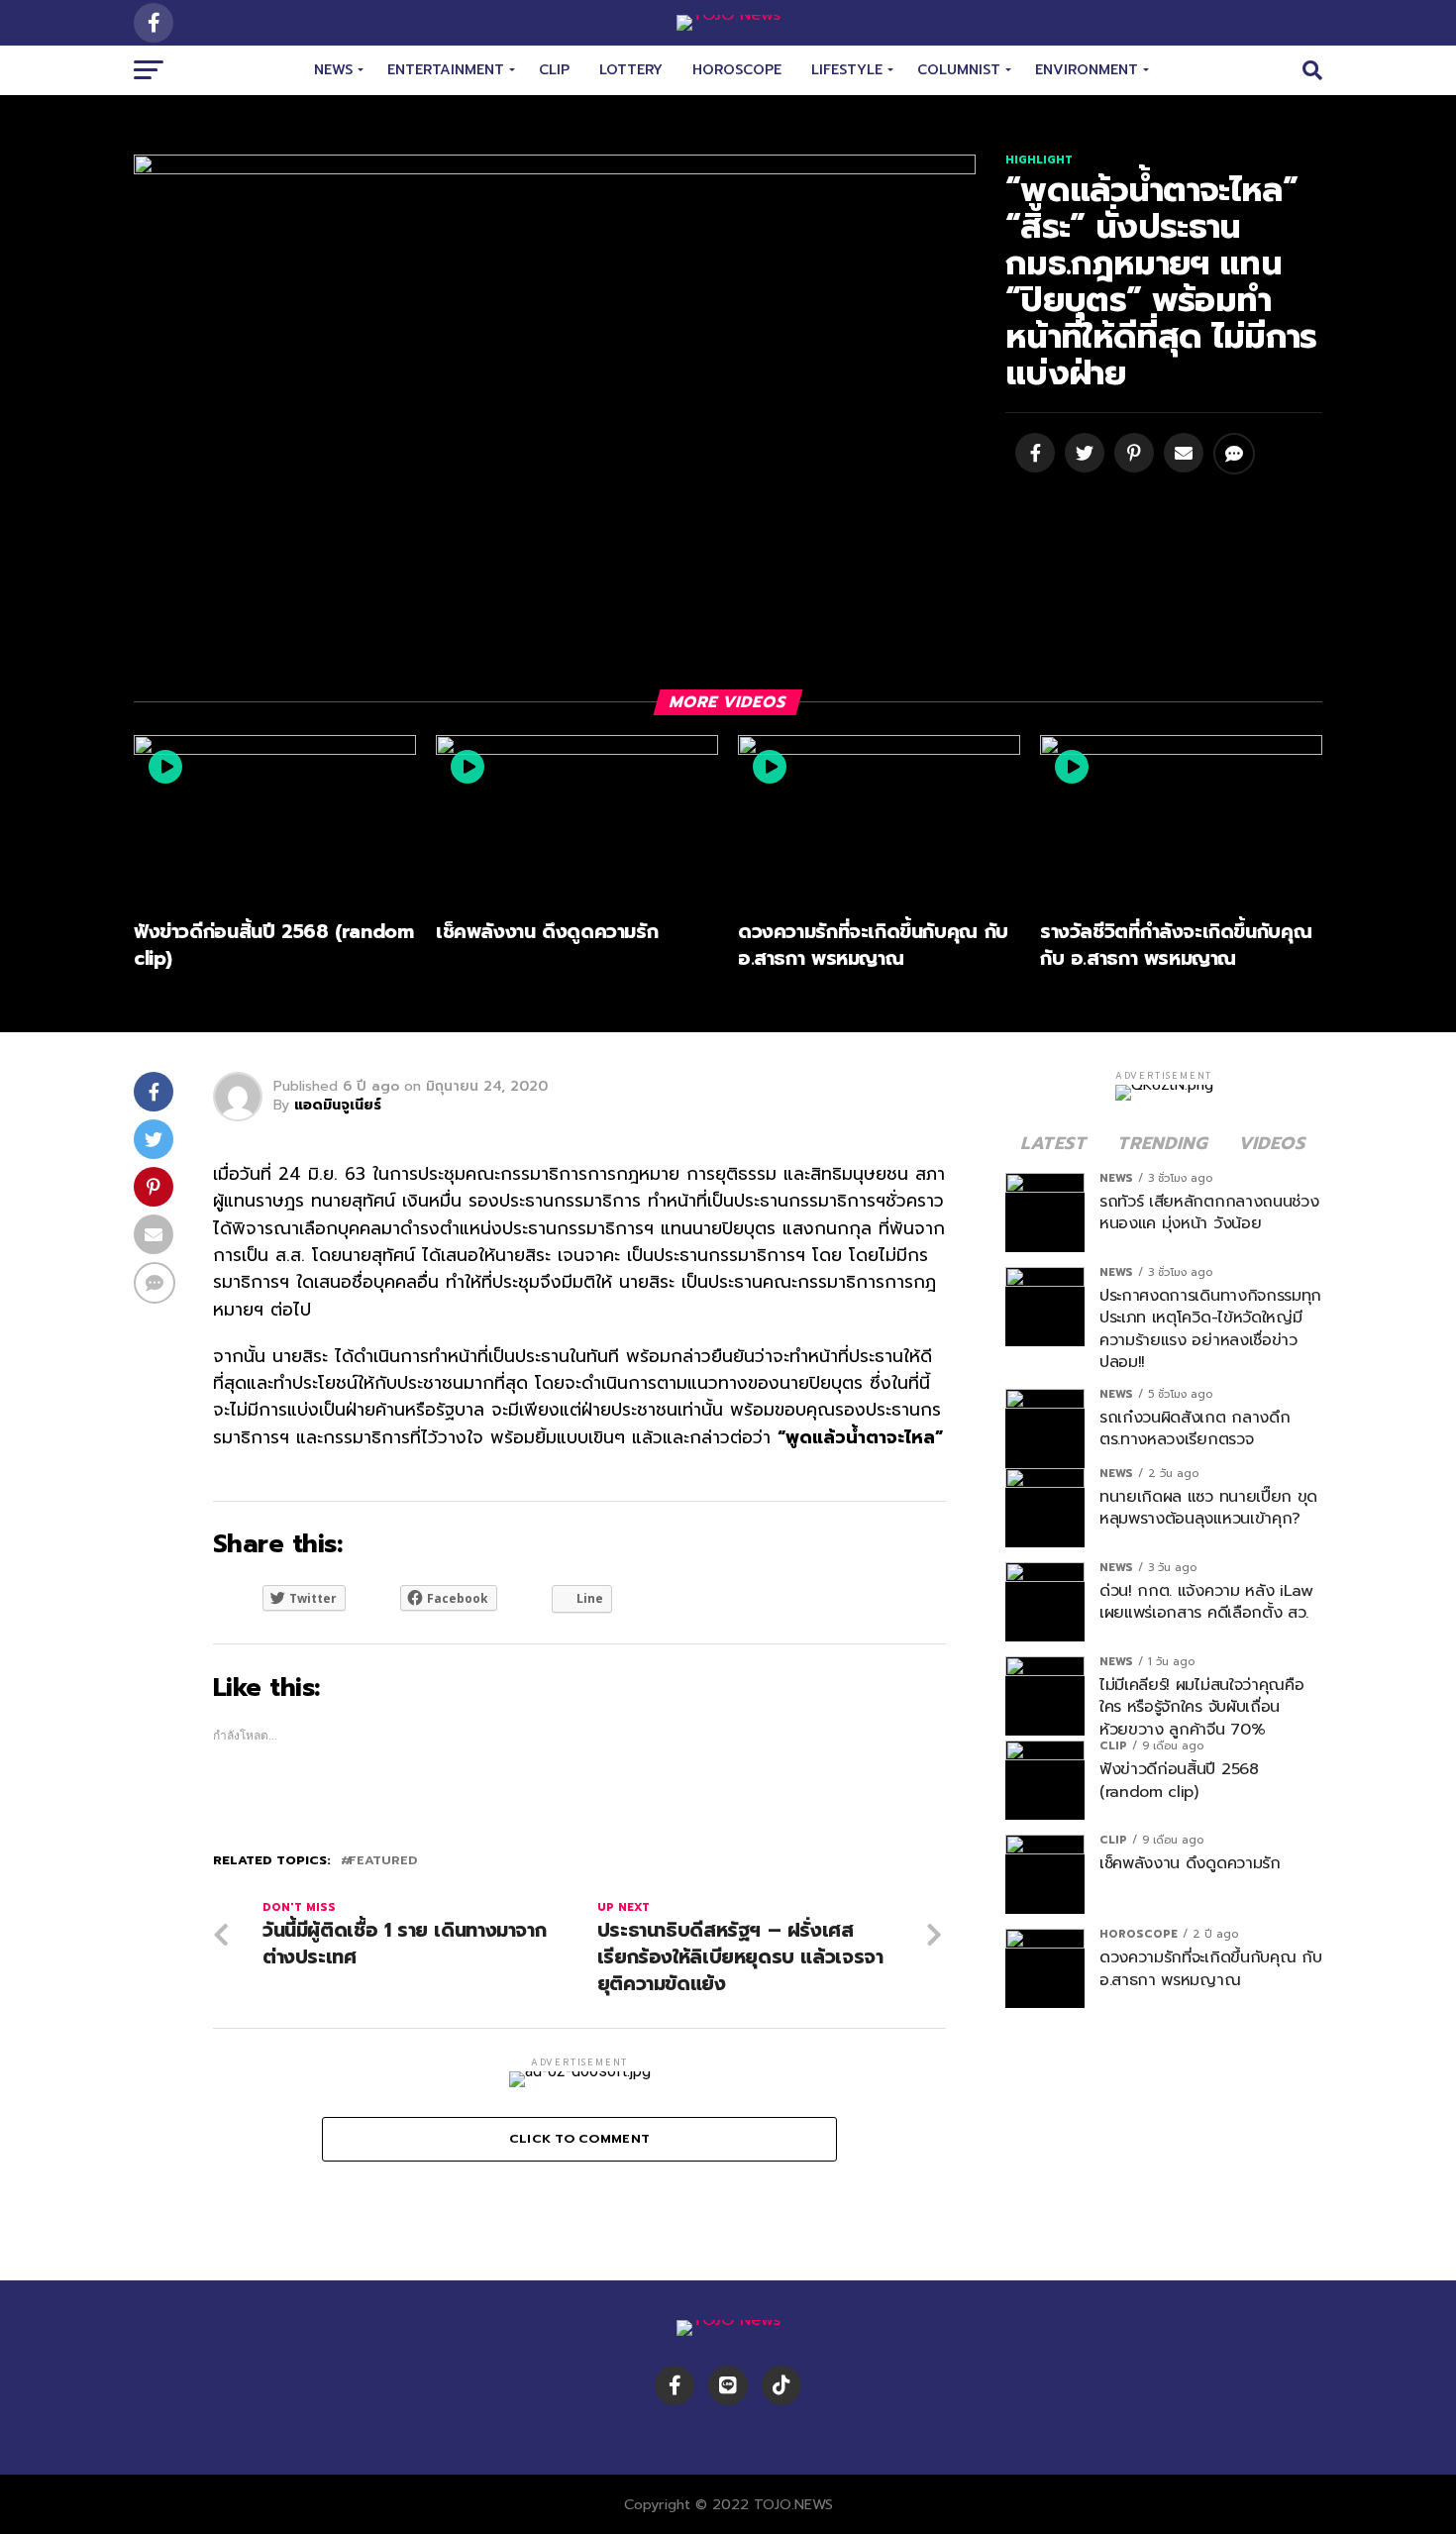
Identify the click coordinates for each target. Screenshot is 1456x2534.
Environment (1087, 70)
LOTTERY (631, 70)
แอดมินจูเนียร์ (338, 1105)
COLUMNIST (959, 70)
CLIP (554, 70)
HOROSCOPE (737, 70)
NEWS (333, 70)
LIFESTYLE (847, 70)
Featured (383, 1861)
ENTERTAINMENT (446, 70)
